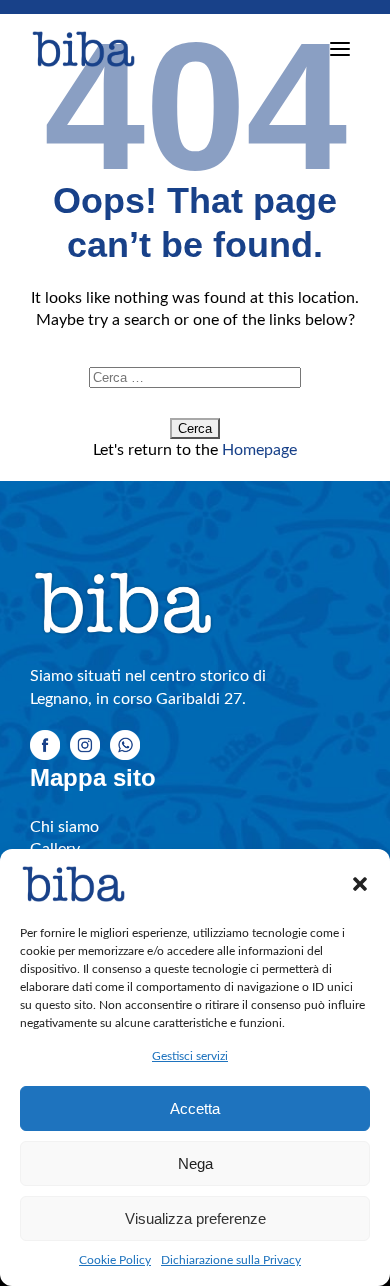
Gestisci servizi (190, 1056)
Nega (195, 1163)
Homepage (259, 450)
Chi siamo (64, 827)
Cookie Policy (115, 1260)
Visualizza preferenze (195, 1218)
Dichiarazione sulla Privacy (231, 1260)
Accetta (195, 1108)
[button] (360, 884)
